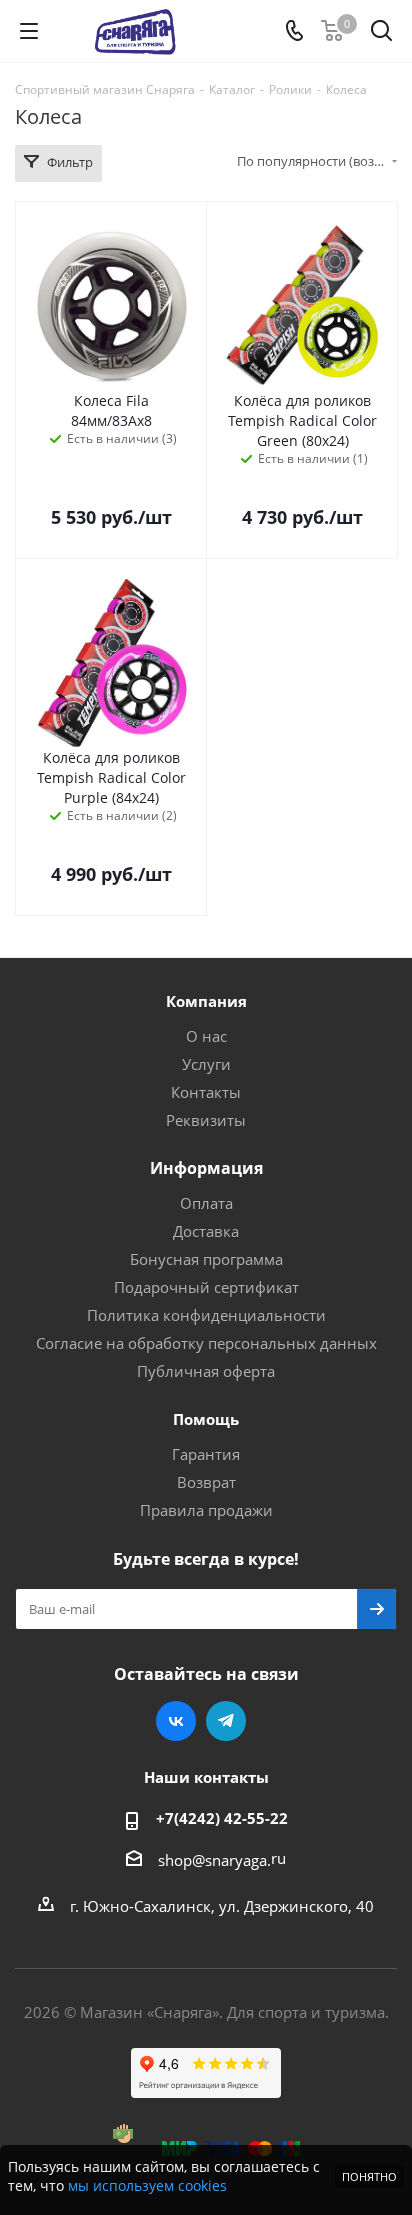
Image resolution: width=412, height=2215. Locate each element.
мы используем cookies (147, 2185)
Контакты (206, 1092)
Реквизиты (206, 1120)
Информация (206, 1168)
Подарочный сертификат (206, 1287)
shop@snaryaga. (214, 1860)
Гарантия (206, 1454)
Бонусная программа (206, 1259)
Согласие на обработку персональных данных (206, 1343)
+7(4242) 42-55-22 (222, 1818)
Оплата (206, 1203)
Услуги (206, 1064)
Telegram (226, 1721)
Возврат (206, 1482)
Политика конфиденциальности (206, 1315)
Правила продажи (206, 1510)
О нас (206, 1036)
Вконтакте (176, 1721)
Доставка (206, 1231)
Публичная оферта (206, 1371)
